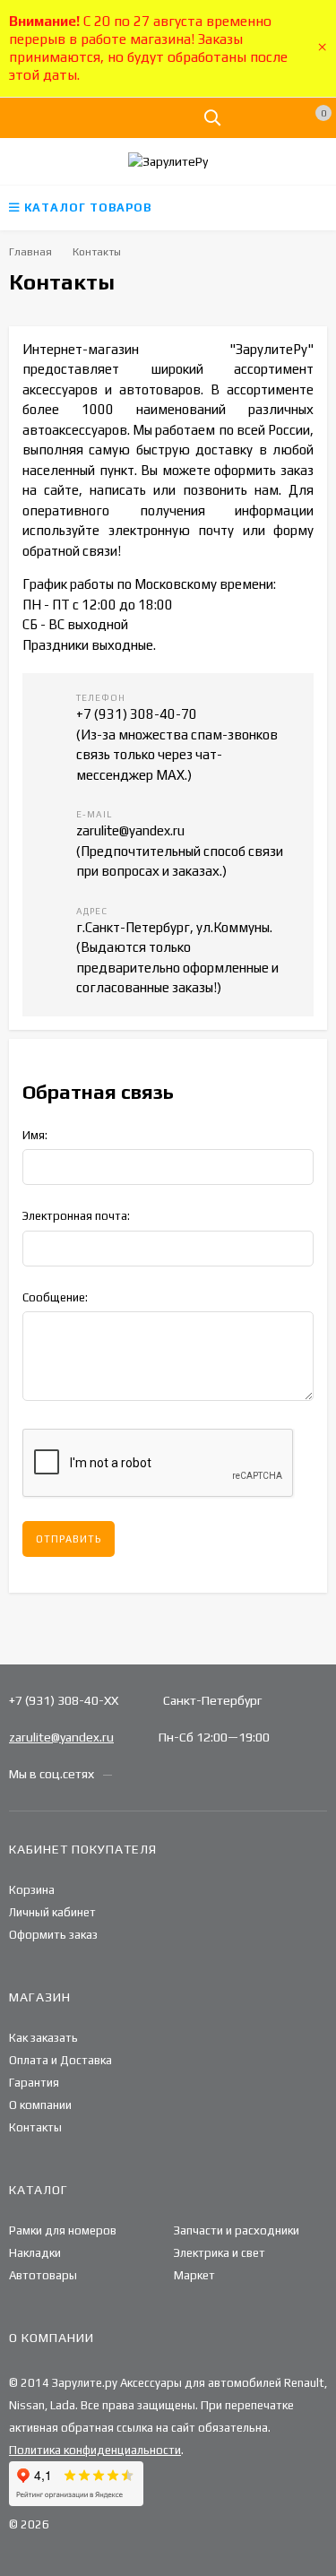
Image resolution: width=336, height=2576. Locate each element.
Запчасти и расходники (237, 2230)
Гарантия (34, 2083)
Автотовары (43, 2275)
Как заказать (43, 2038)
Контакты (35, 2127)
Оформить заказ (53, 1935)
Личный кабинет (52, 1912)
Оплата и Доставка (60, 2060)
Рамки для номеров (63, 2230)
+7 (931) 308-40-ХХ (64, 1700)
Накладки (35, 2253)
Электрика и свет (220, 2253)
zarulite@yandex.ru (61, 1737)
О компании (40, 2105)
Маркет (194, 2275)
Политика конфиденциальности (95, 2450)
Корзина (32, 1890)
